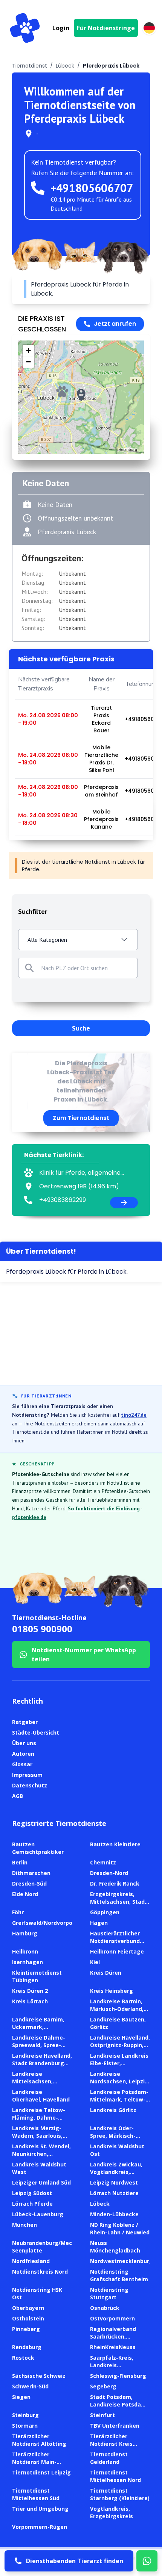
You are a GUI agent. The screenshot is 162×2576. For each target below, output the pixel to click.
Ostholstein (28, 2318)
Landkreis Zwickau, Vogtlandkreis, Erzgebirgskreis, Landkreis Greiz (116, 2176)
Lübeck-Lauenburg (38, 2214)
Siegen (21, 2397)
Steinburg (25, 2415)
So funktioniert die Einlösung (104, 1508)
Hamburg (25, 1933)
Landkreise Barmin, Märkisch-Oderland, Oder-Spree (117, 2009)
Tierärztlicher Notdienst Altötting (39, 2440)
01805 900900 (42, 1629)
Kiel (95, 1962)
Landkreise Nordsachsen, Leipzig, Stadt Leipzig (120, 2081)
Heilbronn (25, 1951)
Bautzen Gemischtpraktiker (38, 1848)
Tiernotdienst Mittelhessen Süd (36, 2494)
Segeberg (103, 2386)
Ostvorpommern (112, 2318)
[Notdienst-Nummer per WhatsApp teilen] (147, 2561)
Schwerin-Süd (30, 2386)
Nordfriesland (31, 2261)
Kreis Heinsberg (112, 1991)
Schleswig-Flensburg (118, 2376)
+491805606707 (92, 188)
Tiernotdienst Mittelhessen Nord (115, 2476)
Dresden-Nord (109, 1873)
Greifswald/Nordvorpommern (52, 1923)
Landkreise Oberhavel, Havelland (41, 2096)
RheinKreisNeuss (113, 2347)
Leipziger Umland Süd (41, 2182)
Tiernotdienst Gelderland (109, 2458)
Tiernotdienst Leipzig (41, 2472)
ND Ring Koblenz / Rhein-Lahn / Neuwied (120, 2229)
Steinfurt (102, 2415)
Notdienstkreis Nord (40, 2272)
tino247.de (134, 1415)
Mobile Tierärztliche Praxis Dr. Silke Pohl (101, 759)
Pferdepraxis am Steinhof (101, 791)
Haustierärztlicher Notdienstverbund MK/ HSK (115, 1941)
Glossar (22, 1764)
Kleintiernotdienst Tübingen (37, 1976)
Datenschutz (30, 1785)
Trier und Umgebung (40, 2509)
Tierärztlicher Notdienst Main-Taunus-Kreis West (38, 2462)
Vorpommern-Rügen (40, 2527)
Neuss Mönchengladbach (115, 2247)
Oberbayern (28, 2308)
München (24, 2225)
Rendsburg (27, 2347)
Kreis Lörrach (30, 2001)
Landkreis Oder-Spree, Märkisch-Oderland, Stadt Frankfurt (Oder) (113, 2139)
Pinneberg (26, 2329)
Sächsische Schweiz (39, 2376)
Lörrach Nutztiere (114, 2193)
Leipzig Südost (32, 2193)
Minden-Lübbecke (114, 2214)
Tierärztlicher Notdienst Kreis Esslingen (111, 2444)
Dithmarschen (31, 1873)
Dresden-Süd (29, 1883)
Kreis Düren (106, 1973)
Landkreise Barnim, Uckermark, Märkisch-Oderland (38, 2027)
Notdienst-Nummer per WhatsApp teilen (84, 1655)
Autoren (23, 1754)
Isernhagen (28, 1962)
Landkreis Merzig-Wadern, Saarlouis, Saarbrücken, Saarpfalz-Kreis (37, 2139)
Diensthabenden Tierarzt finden (75, 2561)
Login (61, 28)
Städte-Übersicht (36, 1732)
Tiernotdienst (30, 66)
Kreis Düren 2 (30, 1991)
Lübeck (65, 66)
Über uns (24, 1743)
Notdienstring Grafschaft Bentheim (119, 2275)
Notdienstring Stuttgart (109, 2293)
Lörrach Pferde (32, 2204)
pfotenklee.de (29, 1517)
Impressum (27, 1775)
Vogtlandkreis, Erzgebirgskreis (112, 2512)
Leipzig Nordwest (114, 2182)
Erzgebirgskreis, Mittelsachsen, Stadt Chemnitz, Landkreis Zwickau (119, 1905)
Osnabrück (105, 2308)
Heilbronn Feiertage (117, 1951)
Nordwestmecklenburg (121, 2261)
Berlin (20, 1862)
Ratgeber (25, 1722)
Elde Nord (25, 1894)
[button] (81, 395)
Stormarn (25, 2426)
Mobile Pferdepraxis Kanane (101, 819)
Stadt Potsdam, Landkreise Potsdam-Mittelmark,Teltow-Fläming (119, 2408)
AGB (18, 1796)
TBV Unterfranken (115, 2426)
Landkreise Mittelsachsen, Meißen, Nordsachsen (42, 2081)
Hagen (99, 1923)
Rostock (23, 2358)
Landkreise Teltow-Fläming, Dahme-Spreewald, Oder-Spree (39, 2121)
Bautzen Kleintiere (115, 1844)
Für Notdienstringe (106, 28)
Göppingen (105, 1912)
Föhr (18, 1912)
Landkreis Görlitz (113, 2110)
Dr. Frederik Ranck (115, 1883)
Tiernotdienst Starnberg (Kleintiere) (120, 2494)
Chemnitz (103, 1862)
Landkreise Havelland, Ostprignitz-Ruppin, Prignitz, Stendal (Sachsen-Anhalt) (120, 2049)
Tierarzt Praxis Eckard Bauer (101, 719)
